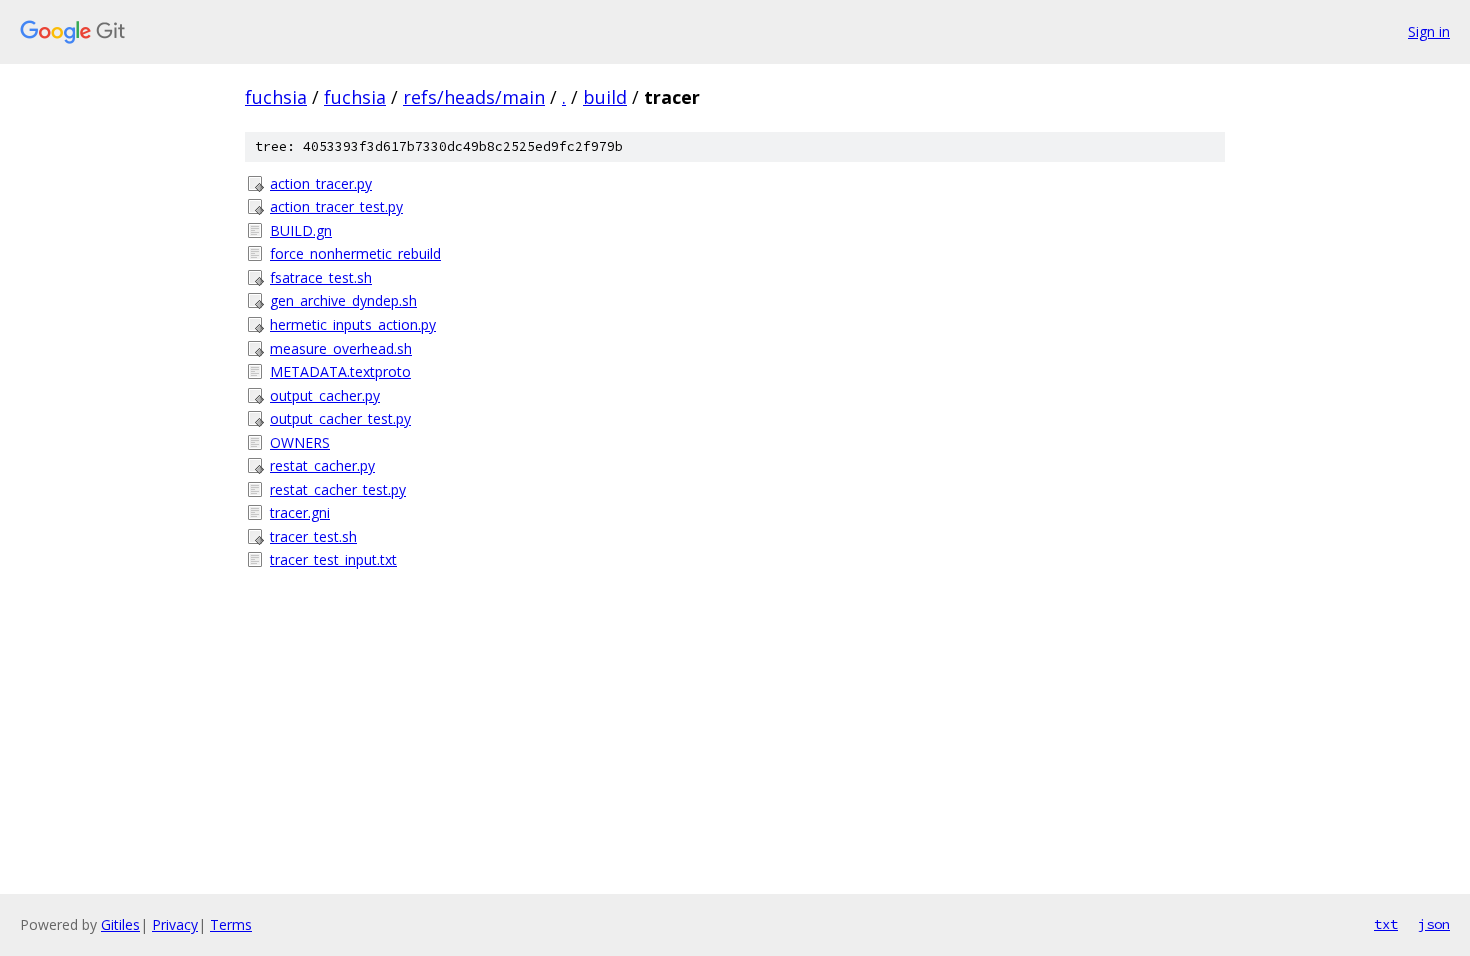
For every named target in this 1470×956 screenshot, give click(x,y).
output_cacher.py (325, 395)
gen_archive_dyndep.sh (343, 300)
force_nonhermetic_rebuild (355, 253)
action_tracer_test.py (336, 206)
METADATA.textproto (340, 371)
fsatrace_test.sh (321, 277)
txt (1386, 924)
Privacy (175, 924)
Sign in (1429, 31)
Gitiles (120, 924)
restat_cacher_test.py (338, 489)
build (605, 97)
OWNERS (300, 442)
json (1434, 924)
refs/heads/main (474, 97)
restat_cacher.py (322, 465)
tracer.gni (300, 512)
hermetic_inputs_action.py (353, 324)
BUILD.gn (301, 230)
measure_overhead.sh (341, 348)
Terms (231, 924)
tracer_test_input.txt (333, 559)
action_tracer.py (321, 183)
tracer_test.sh (313, 536)
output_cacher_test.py (340, 418)
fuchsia (276, 97)
